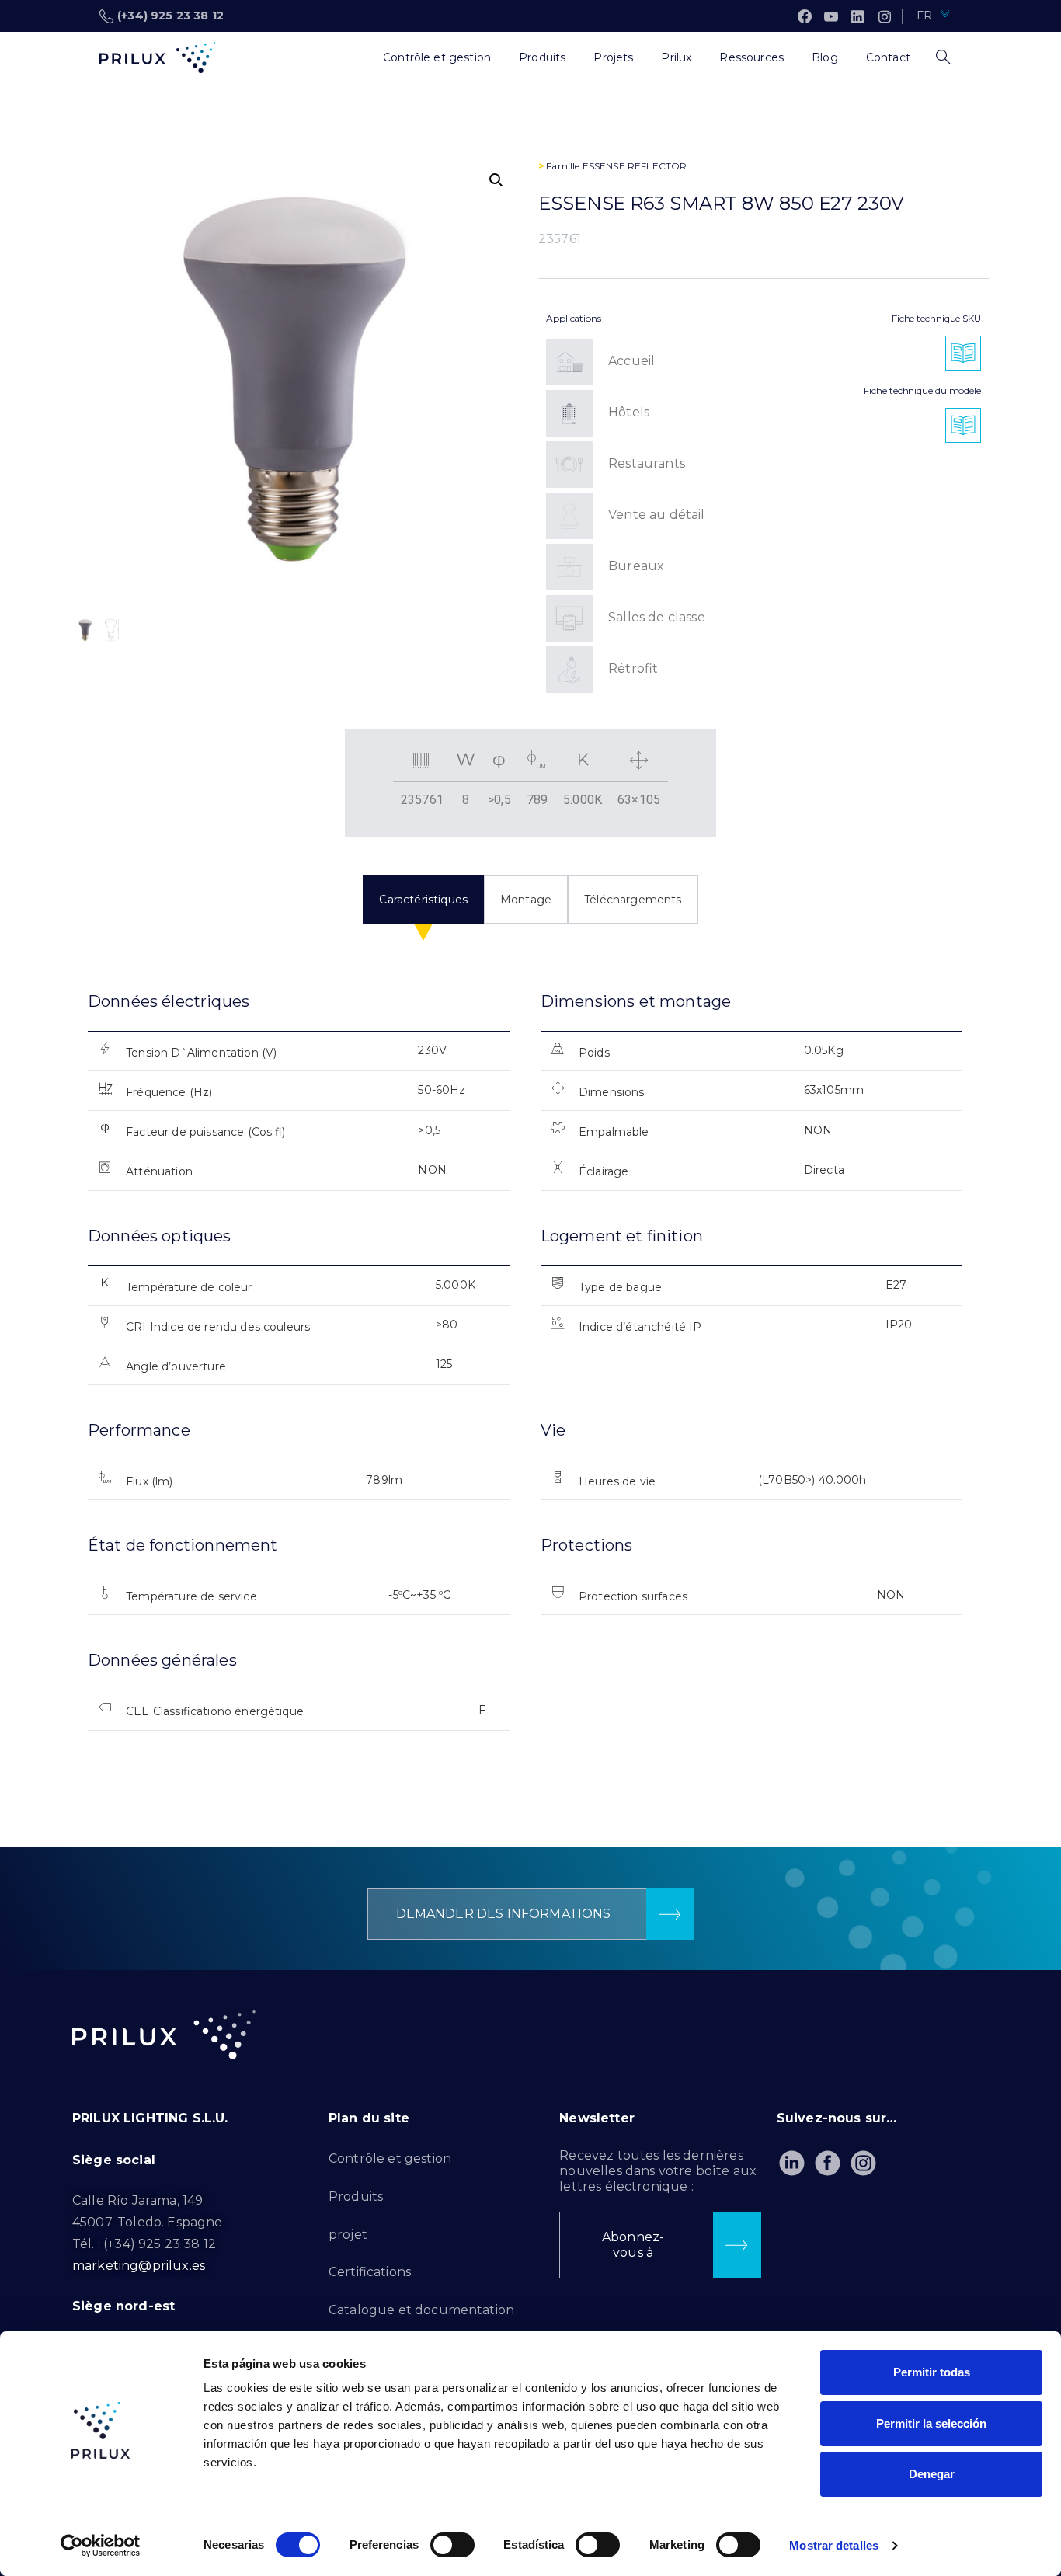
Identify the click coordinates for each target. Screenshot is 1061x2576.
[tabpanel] (530, 1375)
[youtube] (831, 16)
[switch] (452, 2545)
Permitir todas (932, 2372)
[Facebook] (805, 16)
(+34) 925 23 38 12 (170, 16)
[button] (496, 180)
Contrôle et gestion (390, 2158)
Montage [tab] (526, 900)
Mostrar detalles (834, 2545)
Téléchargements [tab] (633, 900)
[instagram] (885, 16)
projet (348, 2235)
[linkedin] (857, 16)
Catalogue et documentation (421, 2310)
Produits (356, 2197)
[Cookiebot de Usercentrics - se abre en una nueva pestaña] (101, 2546)
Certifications (370, 2272)
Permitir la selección (931, 2423)
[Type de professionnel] (355, 57)
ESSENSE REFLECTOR (635, 166)
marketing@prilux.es (139, 2266)
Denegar (932, 2474)
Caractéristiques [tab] (423, 900)
